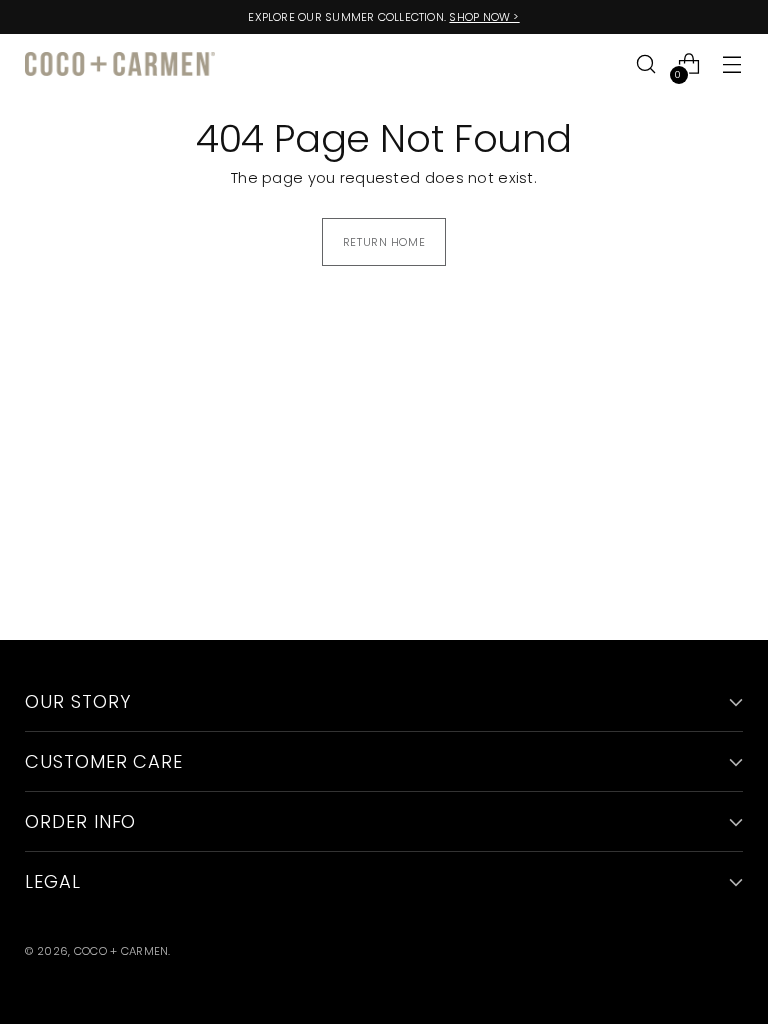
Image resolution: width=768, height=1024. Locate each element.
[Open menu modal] (732, 64)
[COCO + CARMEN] (120, 64)
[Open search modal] (646, 64)
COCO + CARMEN (121, 951)
